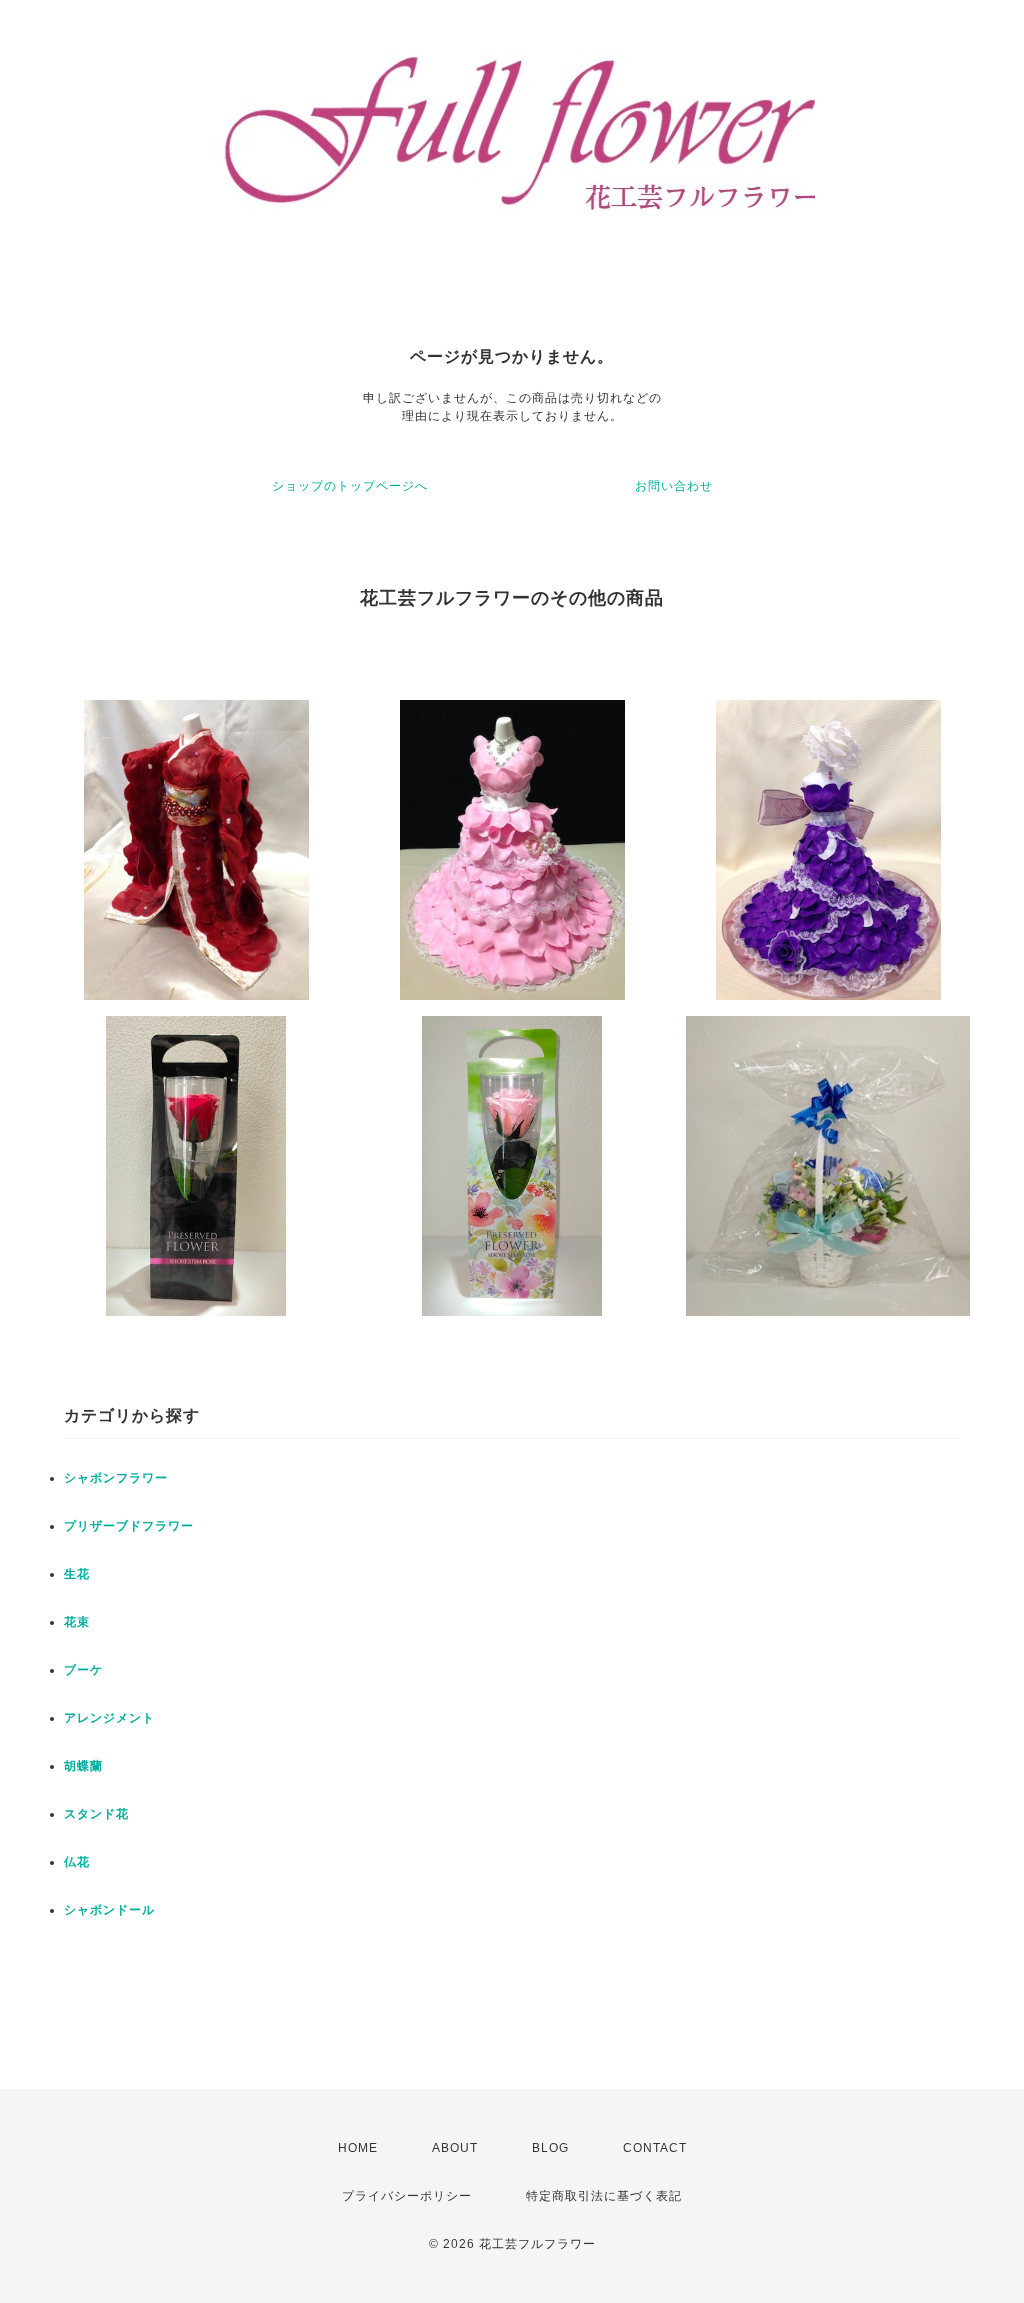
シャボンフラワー (116, 1478)
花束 (77, 1622)
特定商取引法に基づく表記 (604, 2196)
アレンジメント (109, 1718)
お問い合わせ (674, 486)
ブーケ (83, 1670)
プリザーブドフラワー (129, 1526)
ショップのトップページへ (350, 486)
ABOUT (455, 2148)
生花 (77, 1574)
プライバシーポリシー (407, 2196)
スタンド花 (96, 1814)
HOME (358, 2148)
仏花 (77, 1862)
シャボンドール (109, 1910)
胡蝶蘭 (83, 1766)
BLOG (550, 2148)
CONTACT (655, 2148)
